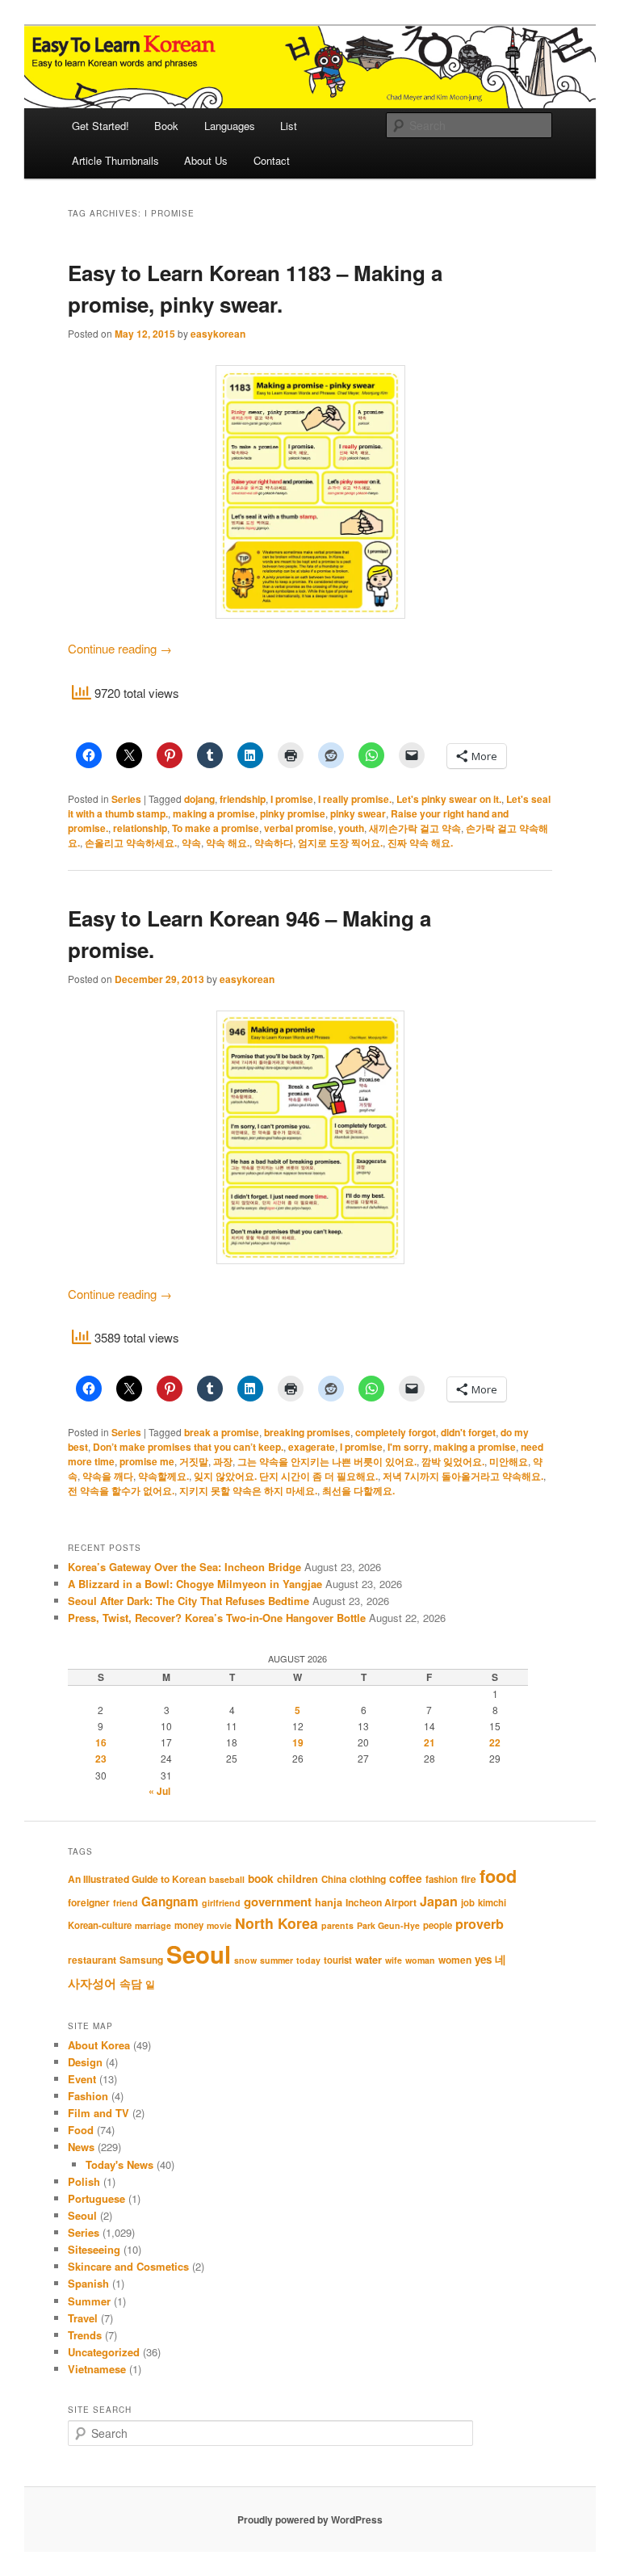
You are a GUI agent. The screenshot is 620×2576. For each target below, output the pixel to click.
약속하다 (274, 843)
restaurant (92, 1960)
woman (420, 1960)
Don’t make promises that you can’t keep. (188, 1447)
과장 (223, 1461)
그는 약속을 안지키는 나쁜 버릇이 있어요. (327, 1461)
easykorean (218, 334)
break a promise (222, 1432)
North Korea (276, 1923)
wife (394, 1960)
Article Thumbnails (115, 160)
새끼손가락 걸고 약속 (415, 828)
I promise (292, 799)
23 (101, 1759)
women (455, 1960)
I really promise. (355, 799)
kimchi (492, 1903)
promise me (147, 1461)
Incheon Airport (381, 1902)
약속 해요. (228, 843)
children (297, 1879)
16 (101, 1742)
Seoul (199, 1954)
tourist (338, 1960)
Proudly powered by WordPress (310, 2519)
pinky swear (358, 813)
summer (276, 1960)
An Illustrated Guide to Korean (137, 1879)
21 (429, 1742)
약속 (191, 843)
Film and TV (98, 2113)
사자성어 (92, 1983)
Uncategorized (104, 2352)
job (468, 1903)
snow (245, 1960)
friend (126, 1903)
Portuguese (96, 2198)
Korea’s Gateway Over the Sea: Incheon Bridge (184, 1567)
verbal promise (299, 828)
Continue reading (120, 648)
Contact (272, 160)
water (369, 1960)
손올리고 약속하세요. (131, 843)
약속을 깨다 (108, 1476)
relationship (140, 828)
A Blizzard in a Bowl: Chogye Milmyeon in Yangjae (195, 1584)
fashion (442, 1879)
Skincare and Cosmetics (128, 2266)
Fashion (88, 2096)
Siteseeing (94, 2249)
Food (81, 2130)
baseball (227, 1879)
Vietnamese (97, 2369)
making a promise (214, 813)
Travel (83, 2318)
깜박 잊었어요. (453, 1461)
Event (82, 2079)
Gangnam (170, 1902)
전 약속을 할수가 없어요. (121, 1490)
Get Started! (101, 126)
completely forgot (396, 1432)
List (289, 126)
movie (219, 1925)
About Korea (99, 2045)
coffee (406, 1878)
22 (495, 1742)
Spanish (88, 2283)
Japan (439, 1901)
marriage (153, 1925)
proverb (480, 1924)
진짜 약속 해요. (420, 843)
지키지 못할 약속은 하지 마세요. (248, 1490)
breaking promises (307, 1432)
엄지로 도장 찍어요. (340, 843)
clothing (368, 1879)
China (334, 1879)
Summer (89, 2301)
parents (337, 1925)
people (438, 1925)
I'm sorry (408, 1447)
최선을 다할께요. (358, 1490)
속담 (131, 1983)
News (81, 2147)
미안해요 (509, 1461)
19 (298, 1742)
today (308, 1960)
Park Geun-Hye (388, 1925)
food (498, 1876)
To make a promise (216, 828)
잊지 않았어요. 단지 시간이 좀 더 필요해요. (286, 1476)
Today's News (119, 2164)
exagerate (312, 1447)
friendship (243, 799)
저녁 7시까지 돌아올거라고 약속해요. (463, 1476)
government (278, 1902)
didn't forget (468, 1432)
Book (166, 126)
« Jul (159, 1791)
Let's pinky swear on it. (449, 799)
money (189, 1925)
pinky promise (293, 813)
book (261, 1878)
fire (469, 1879)
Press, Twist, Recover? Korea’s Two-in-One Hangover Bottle (217, 1618)
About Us (206, 160)
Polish (84, 2181)
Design (85, 2062)
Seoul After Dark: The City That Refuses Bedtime (189, 1601)
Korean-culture (100, 1925)
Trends (85, 2335)
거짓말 (194, 1461)
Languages (230, 126)
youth (351, 828)
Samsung (141, 1960)
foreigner (89, 1902)
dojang (199, 799)
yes (483, 1959)
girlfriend (221, 1903)
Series (126, 799)
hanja (329, 1902)
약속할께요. (163, 1476)
